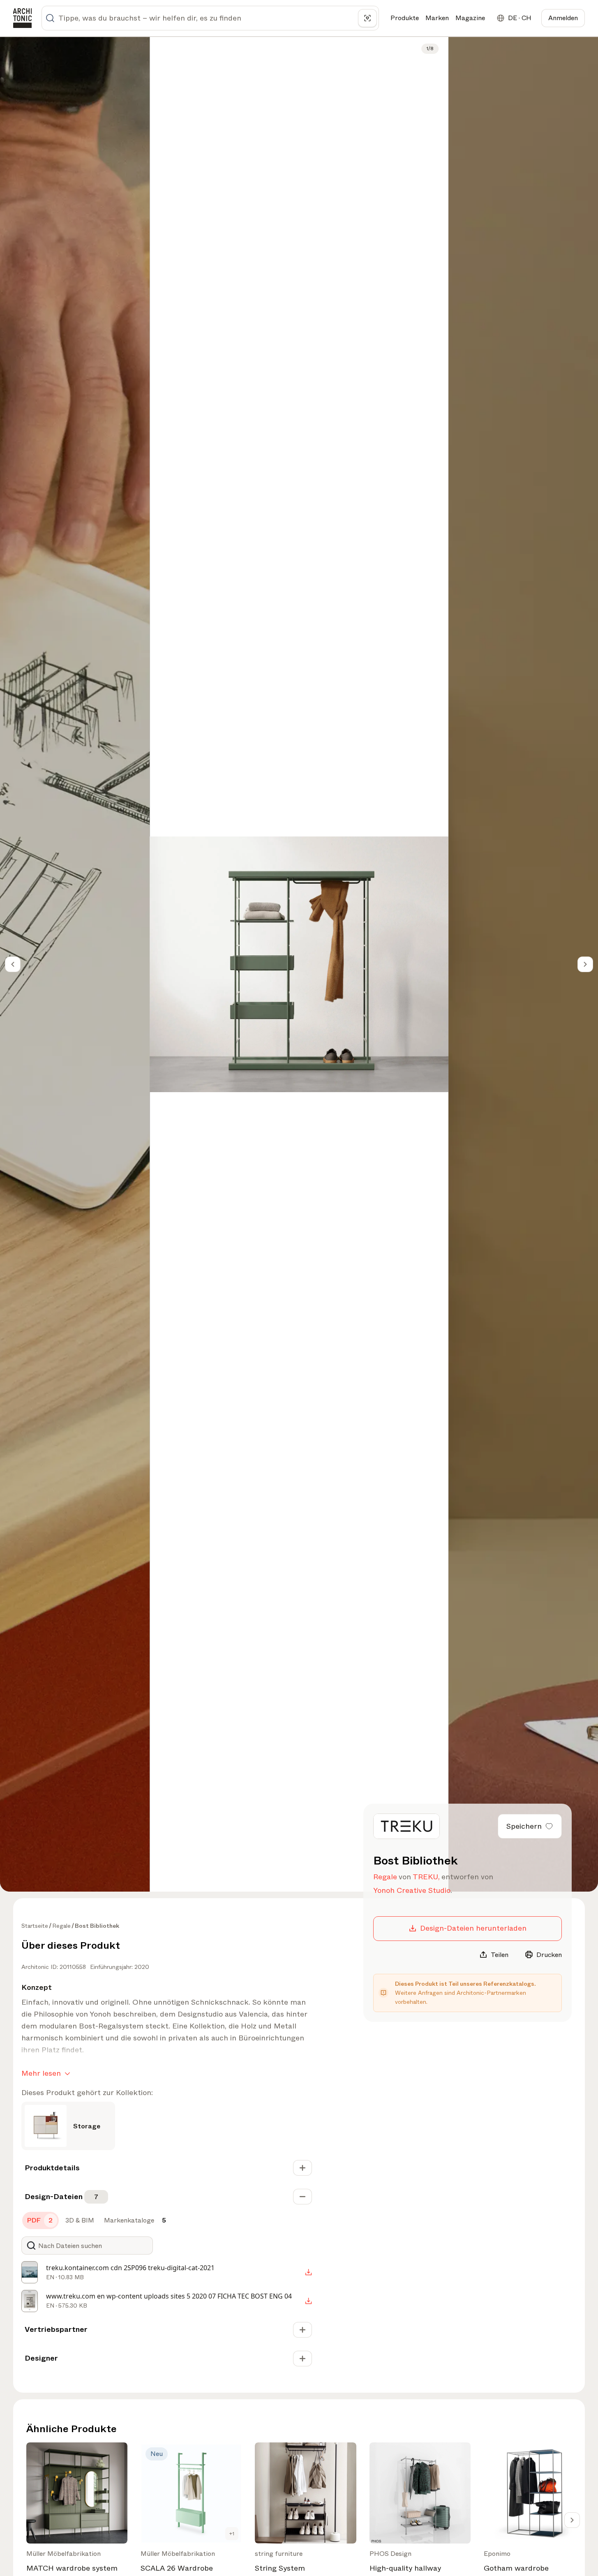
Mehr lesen (41, 2073)
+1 (232, 2534)
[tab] (40, 2220)
